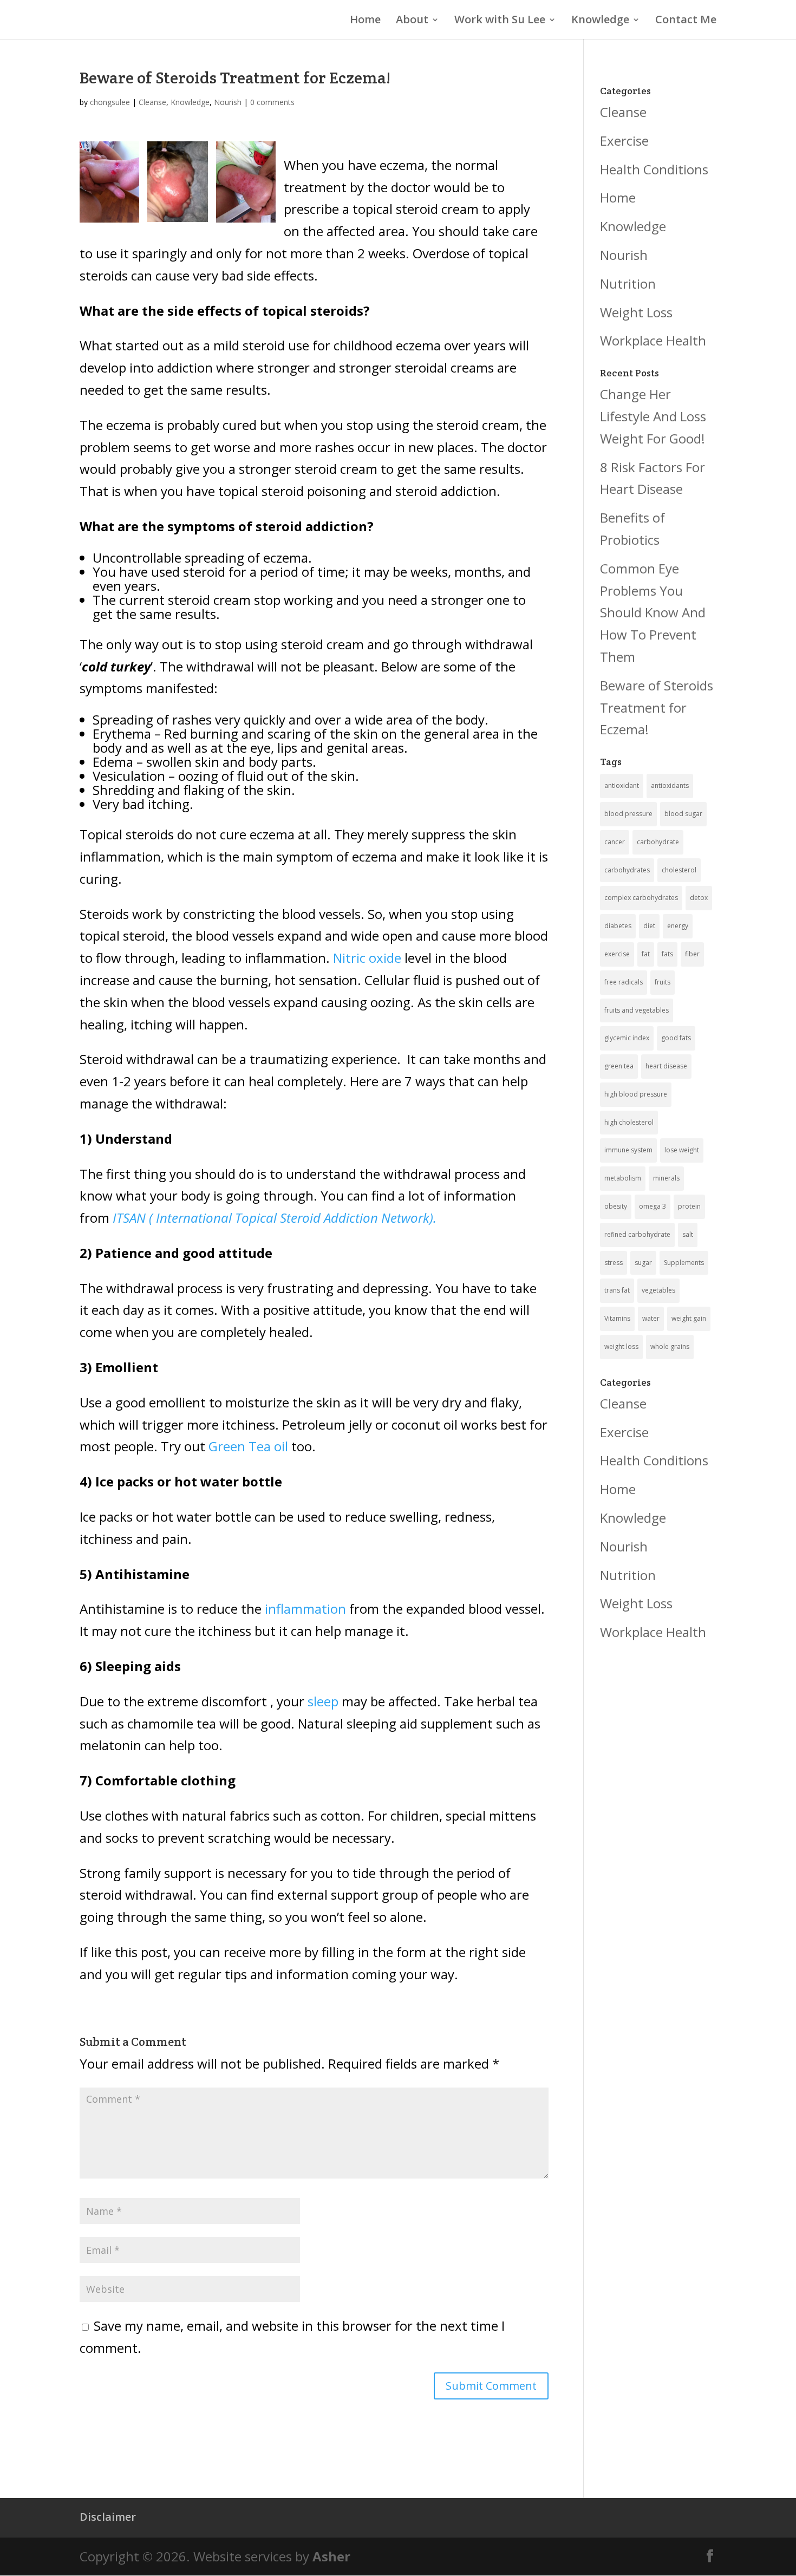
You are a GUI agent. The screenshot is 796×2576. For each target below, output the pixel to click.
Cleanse (152, 102)
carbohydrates (627, 870)
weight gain (689, 1318)
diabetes (618, 926)
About (412, 21)
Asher (331, 2556)
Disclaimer (108, 2517)
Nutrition (628, 283)
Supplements (684, 1263)
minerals (666, 1178)
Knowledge (600, 21)
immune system (628, 1150)
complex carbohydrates (641, 898)
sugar (643, 1263)
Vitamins (617, 1318)
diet (649, 926)
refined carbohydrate (637, 1234)
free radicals (624, 982)
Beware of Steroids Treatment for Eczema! (657, 707)
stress (614, 1263)
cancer (615, 842)
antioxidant (622, 785)
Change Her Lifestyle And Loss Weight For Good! (653, 416)
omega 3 (653, 1206)
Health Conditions (654, 169)
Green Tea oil (248, 1446)
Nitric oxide (367, 958)
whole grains (670, 1346)
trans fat (617, 1290)
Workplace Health (653, 340)
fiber (692, 954)
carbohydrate (658, 842)
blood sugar (683, 814)
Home (365, 21)
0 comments (272, 102)
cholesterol (679, 870)
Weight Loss (636, 312)
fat (646, 954)
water (651, 1318)
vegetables (658, 1290)
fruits (663, 982)
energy (678, 926)
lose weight (682, 1150)
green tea (619, 1066)
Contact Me (686, 21)
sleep (323, 1701)
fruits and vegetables (637, 1010)
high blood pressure (636, 1094)
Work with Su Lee (500, 21)
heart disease (666, 1066)
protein (689, 1206)
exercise (617, 954)
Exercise (624, 141)
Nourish (228, 102)
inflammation (305, 1609)
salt (688, 1234)
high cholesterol (629, 1122)
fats (667, 954)
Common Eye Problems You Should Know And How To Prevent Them (653, 612)
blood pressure (628, 814)
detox (699, 898)
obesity (616, 1206)
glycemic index (627, 1038)
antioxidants (670, 785)
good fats (676, 1038)
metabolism (623, 1178)
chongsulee (110, 102)
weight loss (621, 1346)
